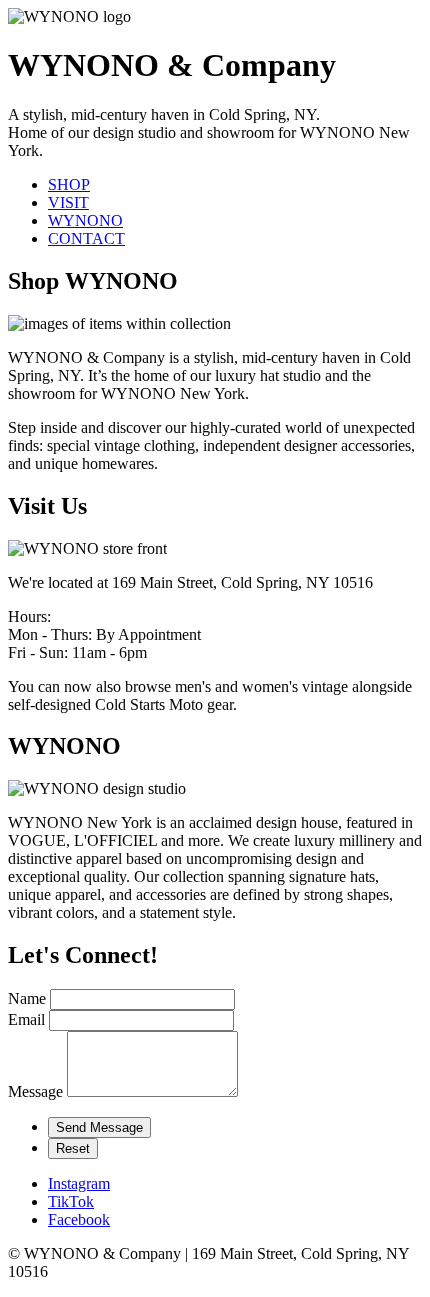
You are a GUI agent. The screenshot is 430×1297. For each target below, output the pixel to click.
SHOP (69, 184)
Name (27, 998)
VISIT (68, 202)
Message (35, 1091)
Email (26, 1019)
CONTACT (86, 238)
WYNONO (85, 220)
